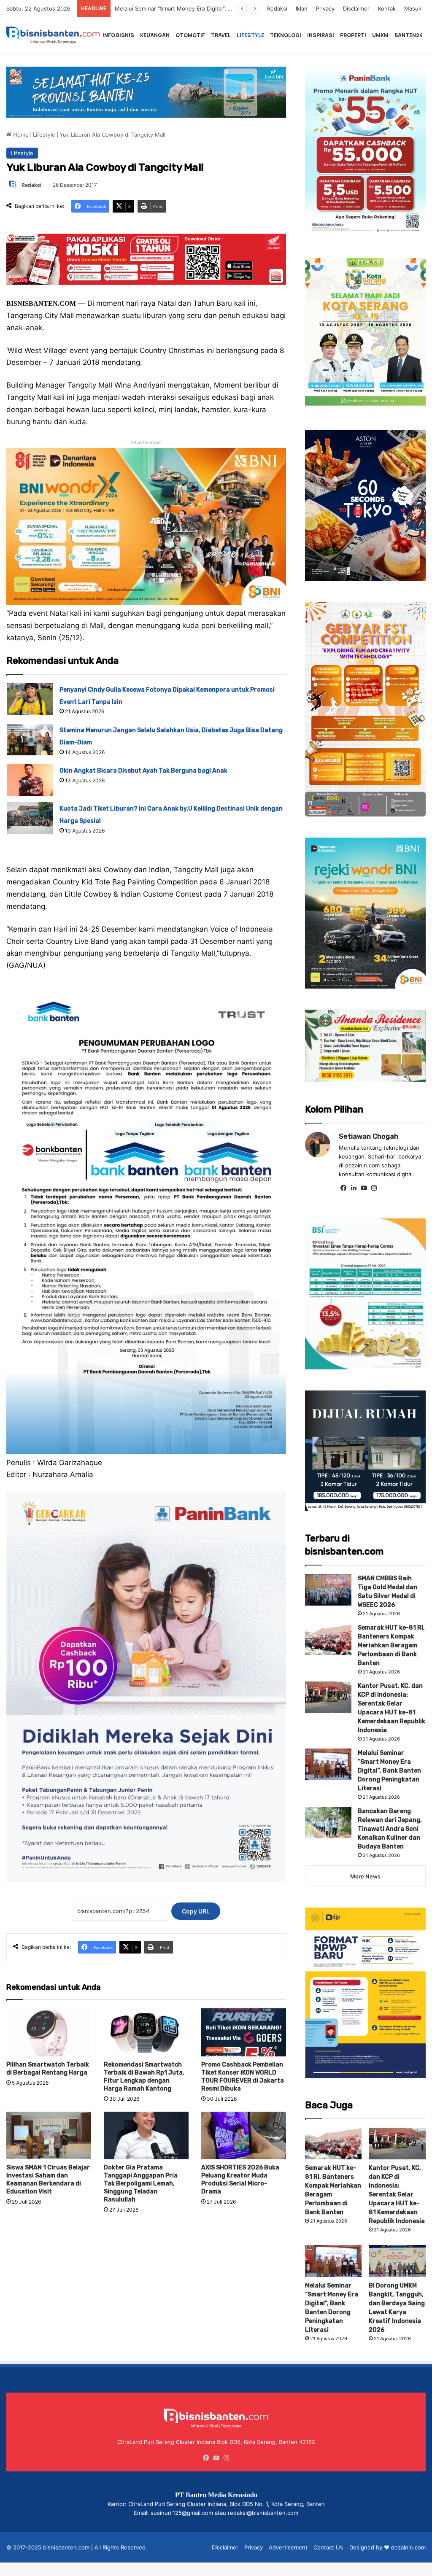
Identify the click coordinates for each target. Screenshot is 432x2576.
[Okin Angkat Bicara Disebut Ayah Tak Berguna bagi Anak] (30, 780)
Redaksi (277, 8)
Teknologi (286, 35)
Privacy (325, 8)
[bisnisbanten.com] (53, 35)
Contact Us (328, 2547)
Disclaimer (356, 8)
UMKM (380, 35)
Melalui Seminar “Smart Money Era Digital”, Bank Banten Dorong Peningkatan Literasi (389, 1771)
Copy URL (196, 1911)
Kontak (387, 8)
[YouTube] (364, 1188)
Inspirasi (321, 35)
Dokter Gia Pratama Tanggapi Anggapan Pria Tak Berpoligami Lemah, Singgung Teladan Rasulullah (141, 2184)
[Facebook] (344, 1188)
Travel (221, 35)
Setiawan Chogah (369, 1136)
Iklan (302, 8)
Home (20, 135)
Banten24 (409, 35)
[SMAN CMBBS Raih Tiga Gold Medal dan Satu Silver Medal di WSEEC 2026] (328, 1590)
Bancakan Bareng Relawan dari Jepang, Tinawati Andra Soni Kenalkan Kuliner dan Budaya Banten (390, 1829)
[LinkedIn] (354, 1188)
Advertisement (288, 2547)
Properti (353, 35)
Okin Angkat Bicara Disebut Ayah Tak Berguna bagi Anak (143, 771)
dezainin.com (408, 2547)
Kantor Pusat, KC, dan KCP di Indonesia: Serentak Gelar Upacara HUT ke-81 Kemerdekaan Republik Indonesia (397, 2195)
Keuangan (155, 35)
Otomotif (190, 35)
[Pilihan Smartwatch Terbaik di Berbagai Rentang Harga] (49, 2032)
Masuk (413, 8)
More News (365, 1876)
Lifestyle (250, 35)
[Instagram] (374, 1188)
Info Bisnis (118, 35)
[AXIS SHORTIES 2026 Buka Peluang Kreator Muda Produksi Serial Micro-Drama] (244, 2135)
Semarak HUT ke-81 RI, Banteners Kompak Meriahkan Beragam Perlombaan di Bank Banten (391, 1645)
